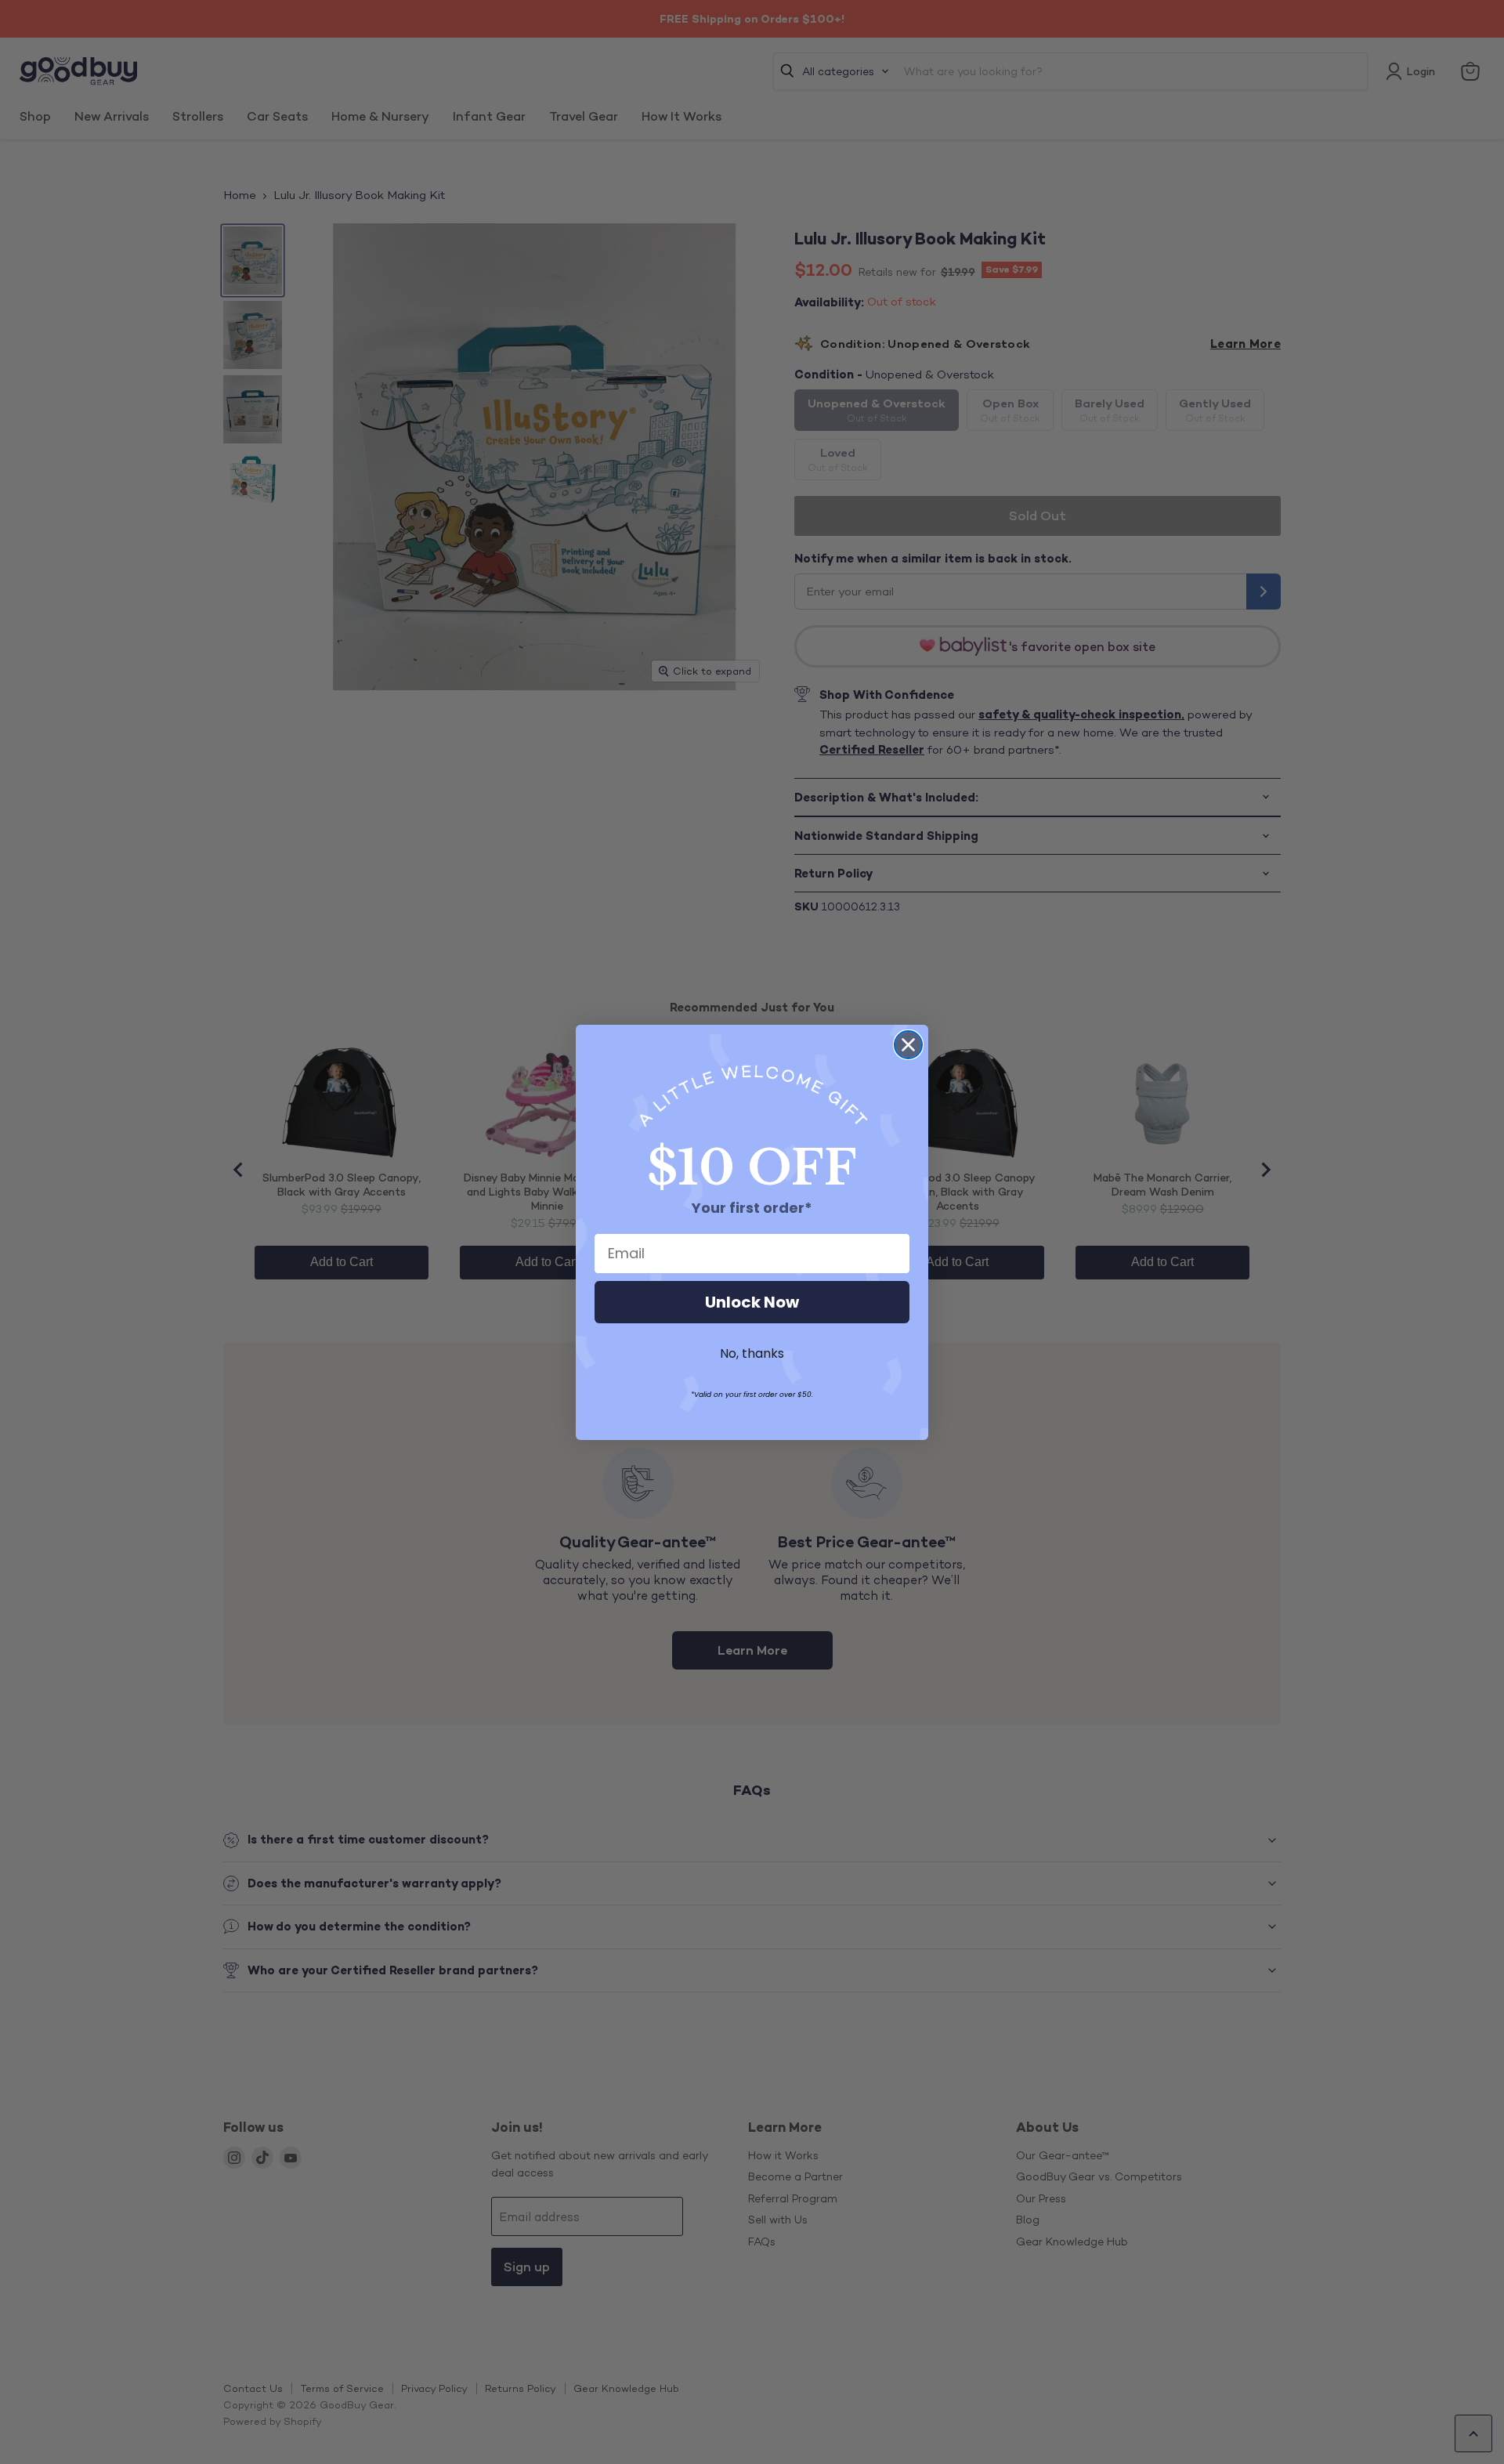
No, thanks (752, 1353)
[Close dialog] (908, 1045)
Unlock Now (752, 1302)
